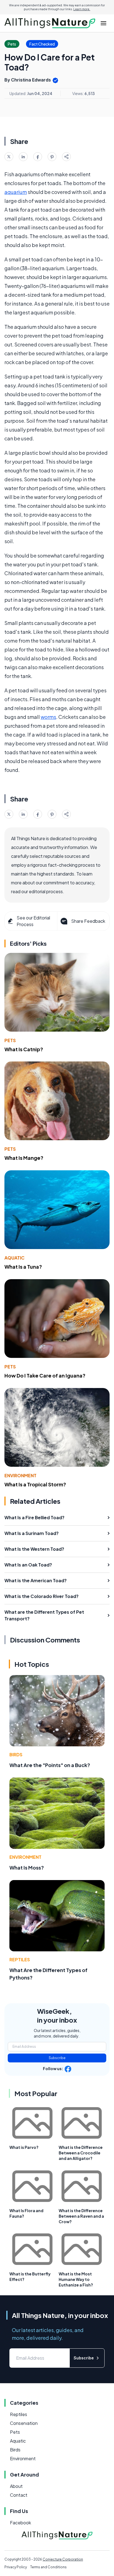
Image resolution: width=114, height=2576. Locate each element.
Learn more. (82, 9)
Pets (10, 1040)
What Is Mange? (24, 1158)
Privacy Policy (16, 2567)
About (16, 2486)
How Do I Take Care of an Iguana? (45, 1375)
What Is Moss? (27, 1867)
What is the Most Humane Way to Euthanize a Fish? (76, 2279)
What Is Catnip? (24, 1049)
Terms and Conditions (48, 2567)
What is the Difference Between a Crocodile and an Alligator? (81, 2153)
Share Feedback (88, 921)
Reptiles (20, 1959)
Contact (19, 2495)
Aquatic (15, 1258)
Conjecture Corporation (63, 2559)
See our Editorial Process (33, 921)
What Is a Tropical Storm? (35, 1484)
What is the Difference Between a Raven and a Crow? (81, 2216)
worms (48, 717)
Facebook (20, 2523)
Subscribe (57, 2058)
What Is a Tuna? (23, 1267)
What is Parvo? (24, 2147)
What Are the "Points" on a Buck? (50, 1765)
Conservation (24, 2423)
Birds (16, 1754)
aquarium (16, 192)
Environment (20, 1475)
